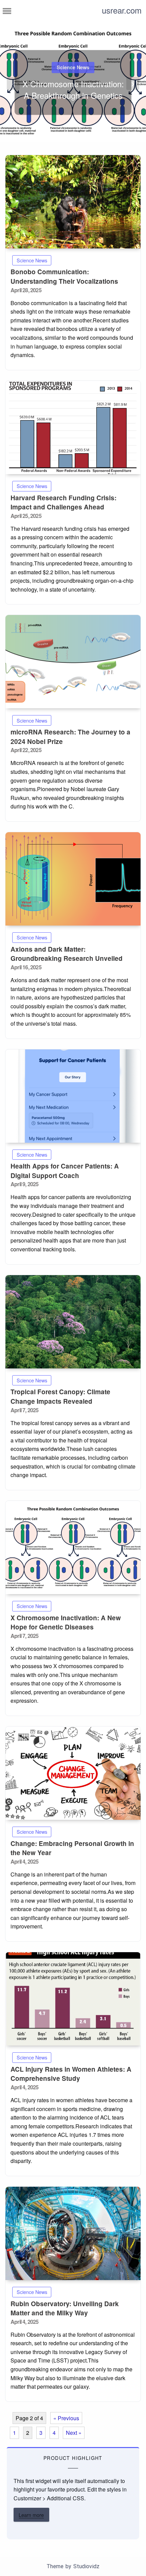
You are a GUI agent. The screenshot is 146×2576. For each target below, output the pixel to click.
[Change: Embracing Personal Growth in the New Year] (73, 1773)
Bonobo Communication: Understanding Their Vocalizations (64, 276)
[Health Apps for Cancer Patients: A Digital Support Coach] (73, 1096)
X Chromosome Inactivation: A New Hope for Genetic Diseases (66, 1622)
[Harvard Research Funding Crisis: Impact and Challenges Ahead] (73, 427)
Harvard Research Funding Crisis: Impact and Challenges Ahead (63, 502)
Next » (74, 2433)
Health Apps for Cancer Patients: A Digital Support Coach (65, 1171)
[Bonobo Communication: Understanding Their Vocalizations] (73, 202)
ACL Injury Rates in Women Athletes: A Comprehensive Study (71, 2074)
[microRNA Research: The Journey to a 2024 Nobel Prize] (73, 662)
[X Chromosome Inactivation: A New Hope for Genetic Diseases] (73, 1547)
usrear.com (122, 10)
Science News (73, 68)
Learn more (31, 2515)
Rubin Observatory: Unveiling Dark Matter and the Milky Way (65, 2308)
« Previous (66, 2418)
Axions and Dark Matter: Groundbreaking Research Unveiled (67, 954)
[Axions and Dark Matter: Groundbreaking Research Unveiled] (73, 879)
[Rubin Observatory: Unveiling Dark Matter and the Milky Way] (73, 2233)
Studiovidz (86, 2566)
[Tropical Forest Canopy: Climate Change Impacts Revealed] (73, 1322)
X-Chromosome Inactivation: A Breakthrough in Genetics (73, 90)
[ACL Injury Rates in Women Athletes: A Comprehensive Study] (73, 1999)
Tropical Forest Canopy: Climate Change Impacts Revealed (60, 1396)
